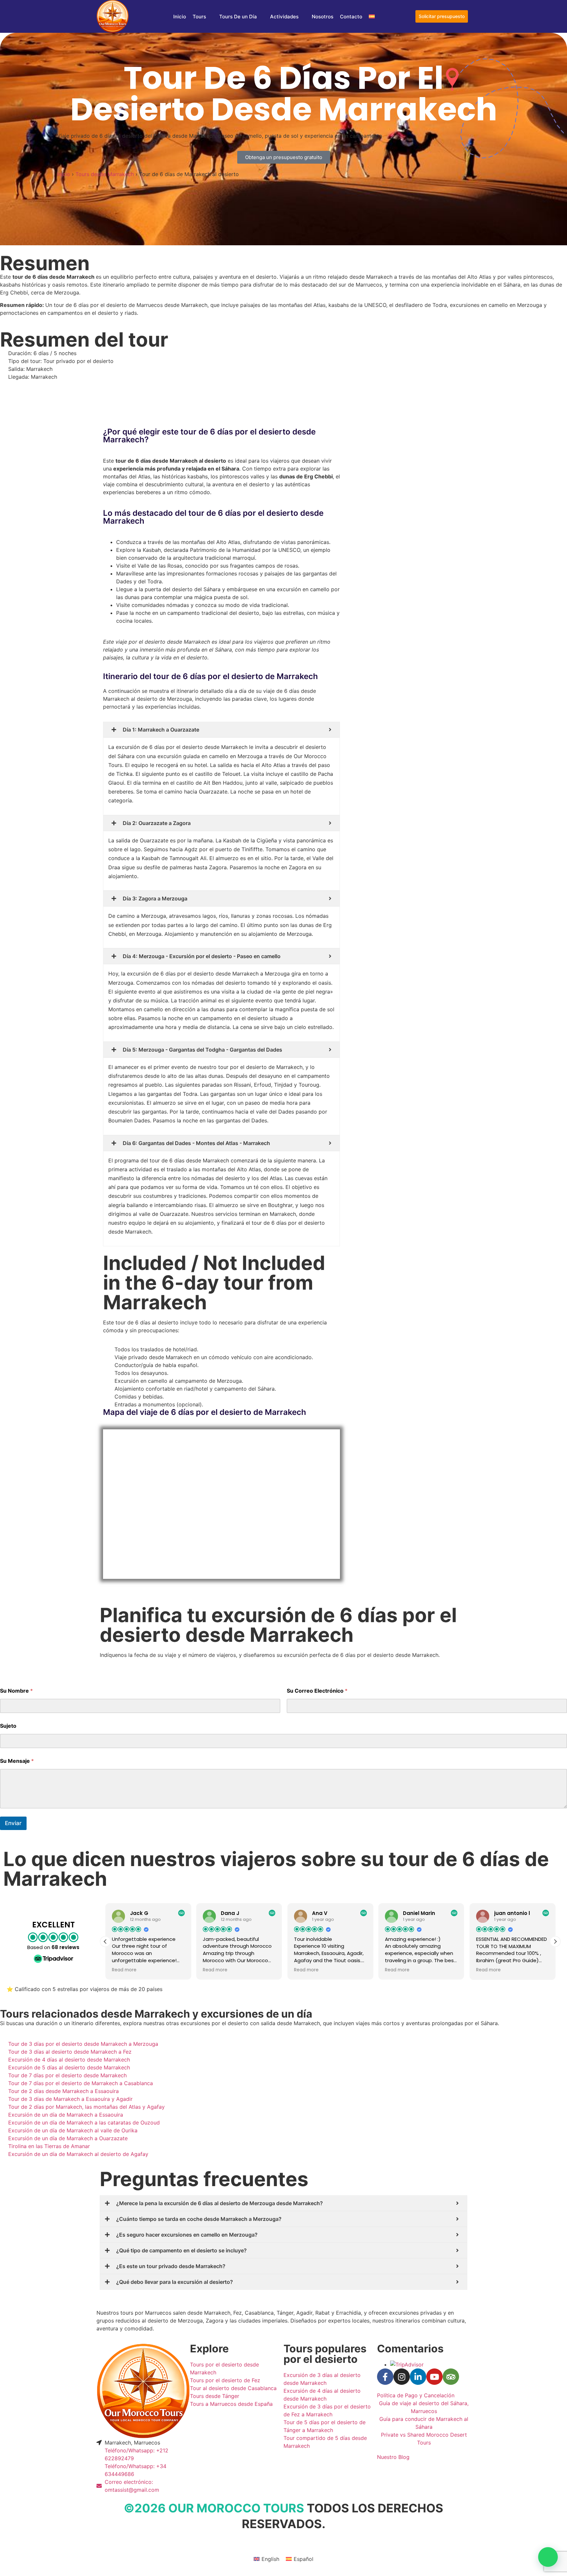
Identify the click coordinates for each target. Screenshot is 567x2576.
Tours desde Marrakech (105, 174)
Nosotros (323, 17)
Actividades (284, 17)
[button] (555, 1942)
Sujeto (8, 1726)
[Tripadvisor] (451, 2377)
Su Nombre (16, 1691)
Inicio (180, 17)
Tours (199, 17)
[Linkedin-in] (418, 2377)
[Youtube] (434, 2377)
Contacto (351, 17)
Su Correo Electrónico (317, 1691)
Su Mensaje (17, 1761)
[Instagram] (402, 2377)
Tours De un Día (238, 17)
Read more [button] (124, 1970)
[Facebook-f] (385, 2377)
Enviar (13, 1823)
